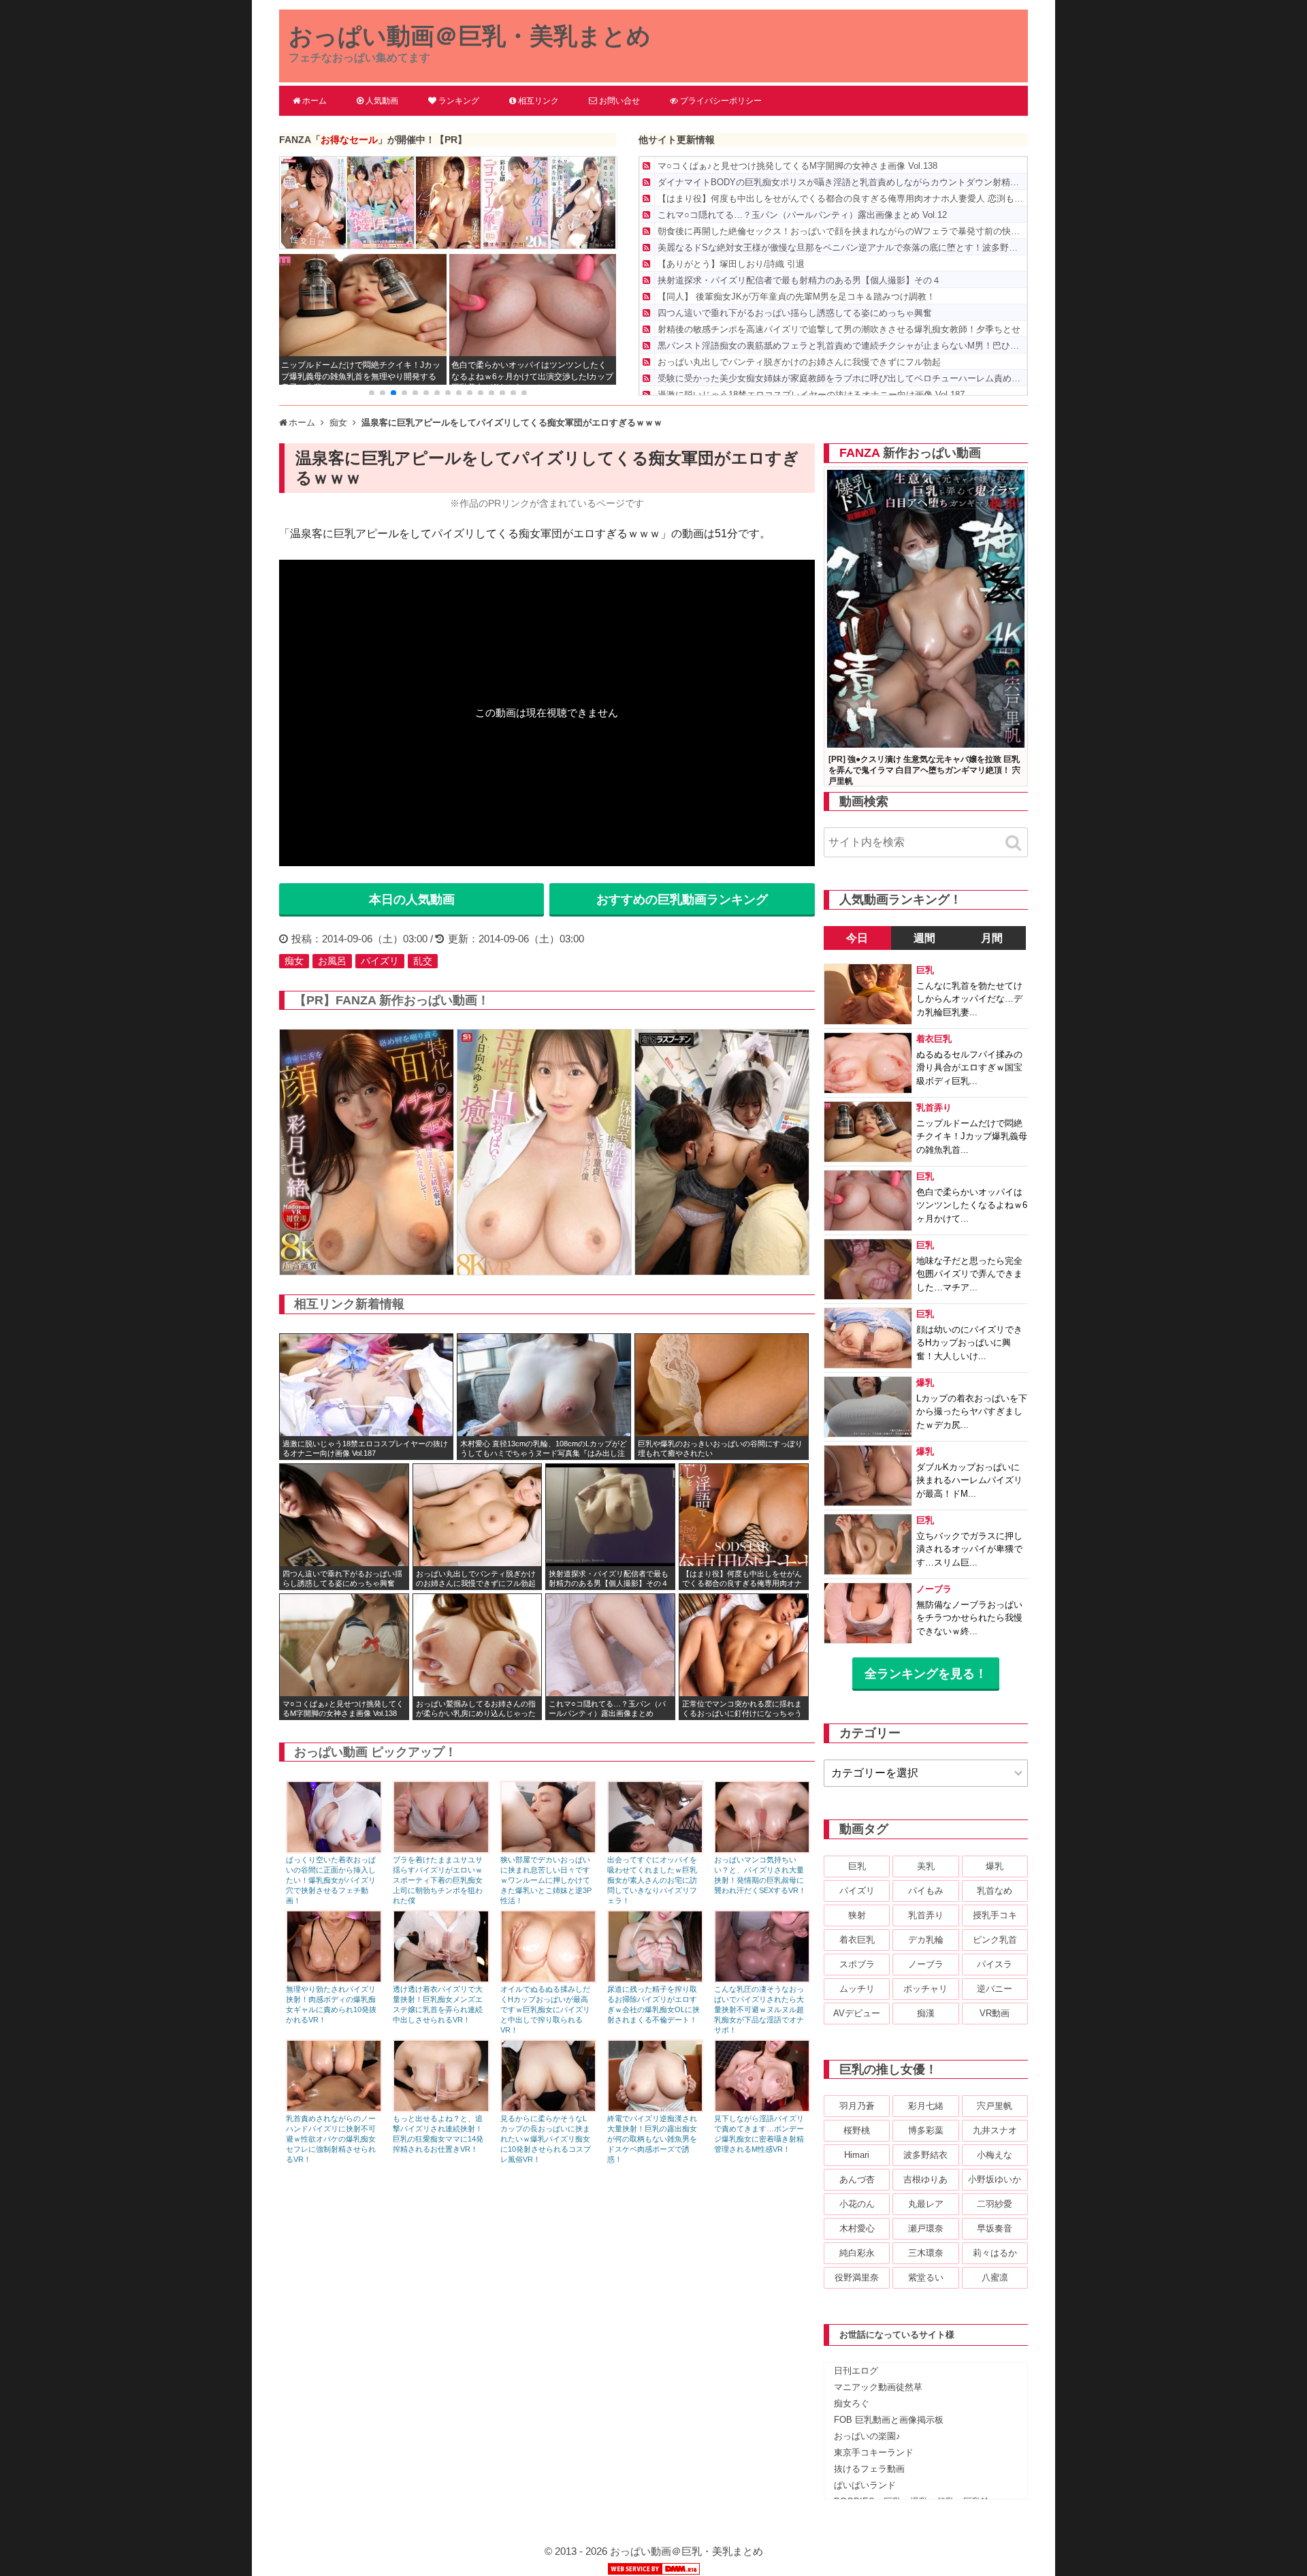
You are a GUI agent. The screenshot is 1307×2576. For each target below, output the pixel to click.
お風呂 (332, 961)
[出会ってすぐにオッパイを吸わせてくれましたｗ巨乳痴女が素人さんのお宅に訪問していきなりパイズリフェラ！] (655, 1850)
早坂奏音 (995, 2228)
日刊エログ (856, 2371)
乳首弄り (926, 1915)
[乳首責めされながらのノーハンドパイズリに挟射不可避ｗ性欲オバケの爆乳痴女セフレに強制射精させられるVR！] (334, 2109)
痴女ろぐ (852, 2403)
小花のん (857, 2204)
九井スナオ (995, 2130)
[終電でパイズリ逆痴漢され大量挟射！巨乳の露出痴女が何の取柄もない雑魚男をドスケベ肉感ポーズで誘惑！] (655, 2109)
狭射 (857, 1915)
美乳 (926, 1866)
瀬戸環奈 (926, 2228)
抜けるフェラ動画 (869, 2469)
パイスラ (995, 1964)
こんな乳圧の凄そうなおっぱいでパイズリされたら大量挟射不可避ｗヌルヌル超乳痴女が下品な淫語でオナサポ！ (759, 2009)
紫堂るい (926, 2277)
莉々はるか (995, 2253)
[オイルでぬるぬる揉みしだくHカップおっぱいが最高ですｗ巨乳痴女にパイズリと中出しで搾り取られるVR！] (548, 1979)
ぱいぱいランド (865, 2485)
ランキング (459, 101)
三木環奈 (926, 2253)
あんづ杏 (857, 2179)
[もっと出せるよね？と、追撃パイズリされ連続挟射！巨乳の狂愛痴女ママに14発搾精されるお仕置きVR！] (441, 2109)
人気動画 (382, 101)
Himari (857, 2155)
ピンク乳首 (995, 1940)
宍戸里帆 (995, 2106)
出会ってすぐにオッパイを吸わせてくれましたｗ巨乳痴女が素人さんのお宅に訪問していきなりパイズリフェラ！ (652, 1880)
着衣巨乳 (857, 1940)
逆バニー (995, 1989)
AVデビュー (857, 2013)
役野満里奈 (857, 2277)
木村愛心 (857, 2228)
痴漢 (926, 2013)
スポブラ (857, 1964)
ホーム (314, 101)
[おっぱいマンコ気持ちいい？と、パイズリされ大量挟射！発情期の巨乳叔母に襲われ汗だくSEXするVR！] (762, 1850)
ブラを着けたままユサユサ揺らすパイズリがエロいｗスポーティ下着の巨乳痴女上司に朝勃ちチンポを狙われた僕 (438, 1880)
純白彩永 (857, 2253)
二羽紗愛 (995, 2204)
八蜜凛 (995, 2277)
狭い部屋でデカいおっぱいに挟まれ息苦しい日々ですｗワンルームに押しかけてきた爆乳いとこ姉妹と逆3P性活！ (546, 1880)
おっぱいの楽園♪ (867, 2436)
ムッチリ (857, 1989)
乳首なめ (995, 1891)
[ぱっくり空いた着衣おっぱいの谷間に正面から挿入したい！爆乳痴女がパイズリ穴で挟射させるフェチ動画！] (334, 1850)
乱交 (423, 961)
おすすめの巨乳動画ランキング (682, 900)
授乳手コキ (995, 1915)
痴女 (294, 961)
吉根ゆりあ (925, 2179)
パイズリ (380, 961)
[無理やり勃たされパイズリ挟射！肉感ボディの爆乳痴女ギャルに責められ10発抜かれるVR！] (334, 1979)
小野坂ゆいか (995, 2179)
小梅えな (995, 2155)
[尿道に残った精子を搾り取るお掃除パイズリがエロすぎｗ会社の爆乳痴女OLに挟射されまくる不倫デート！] (655, 1979)
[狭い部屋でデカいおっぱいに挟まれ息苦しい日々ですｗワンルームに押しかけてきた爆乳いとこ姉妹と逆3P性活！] (548, 1850)
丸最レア (926, 2204)
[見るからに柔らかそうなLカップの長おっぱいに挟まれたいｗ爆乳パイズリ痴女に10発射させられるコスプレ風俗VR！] (548, 2109)
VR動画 (995, 2013)
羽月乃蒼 (857, 2106)
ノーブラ (926, 1964)
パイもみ (926, 1891)
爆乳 (995, 1866)
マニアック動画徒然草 (878, 2387)
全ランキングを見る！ (926, 1674)
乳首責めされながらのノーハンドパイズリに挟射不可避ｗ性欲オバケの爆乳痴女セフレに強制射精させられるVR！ (331, 2139)
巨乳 (857, 1866)
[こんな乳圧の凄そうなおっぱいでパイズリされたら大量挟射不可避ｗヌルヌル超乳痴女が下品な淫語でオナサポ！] (762, 1979)
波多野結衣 (925, 2155)
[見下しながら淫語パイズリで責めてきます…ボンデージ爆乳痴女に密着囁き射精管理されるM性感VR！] (762, 2109)
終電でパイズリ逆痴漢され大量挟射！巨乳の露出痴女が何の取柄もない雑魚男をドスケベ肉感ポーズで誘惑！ (652, 2139)
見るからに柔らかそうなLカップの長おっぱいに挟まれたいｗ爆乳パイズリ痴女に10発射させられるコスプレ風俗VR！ (546, 2139)
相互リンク (538, 101)
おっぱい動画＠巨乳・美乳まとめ (470, 36)
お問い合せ (619, 101)
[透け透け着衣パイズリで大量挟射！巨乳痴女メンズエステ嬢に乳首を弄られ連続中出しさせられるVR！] (441, 1979)
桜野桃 (857, 2130)
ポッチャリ (925, 1989)
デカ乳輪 (926, 1940)
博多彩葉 (926, 2130)
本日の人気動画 (412, 900)
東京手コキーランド (874, 2452)
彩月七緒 (926, 2106)
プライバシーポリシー (721, 101)
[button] (372, 393)
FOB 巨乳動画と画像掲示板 (889, 2420)
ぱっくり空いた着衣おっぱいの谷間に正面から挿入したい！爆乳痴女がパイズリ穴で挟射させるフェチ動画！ (331, 1880)
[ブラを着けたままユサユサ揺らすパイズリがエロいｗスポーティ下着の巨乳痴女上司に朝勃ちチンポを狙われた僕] (441, 1850)
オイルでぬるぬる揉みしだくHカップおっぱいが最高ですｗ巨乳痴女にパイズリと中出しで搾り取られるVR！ (545, 2009)
